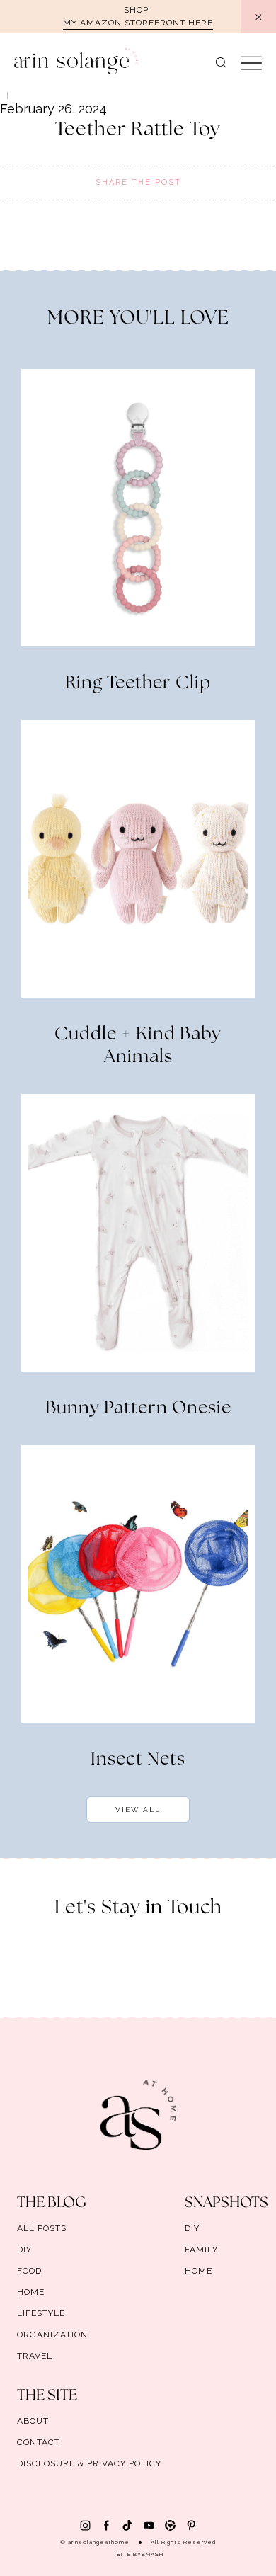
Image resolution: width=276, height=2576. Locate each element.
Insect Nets (138, 1760)
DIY (24, 2250)
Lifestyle (41, 2313)
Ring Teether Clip (138, 683)
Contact (39, 2442)
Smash (153, 2554)
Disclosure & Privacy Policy (89, 2463)
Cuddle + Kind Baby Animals (138, 1046)
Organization (52, 2335)
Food (29, 2271)
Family (201, 2250)
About (33, 2421)
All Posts (42, 2228)
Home (31, 2292)
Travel (35, 2356)
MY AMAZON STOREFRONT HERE (138, 23)
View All (138, 1810)
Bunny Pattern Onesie (138, 1408)
